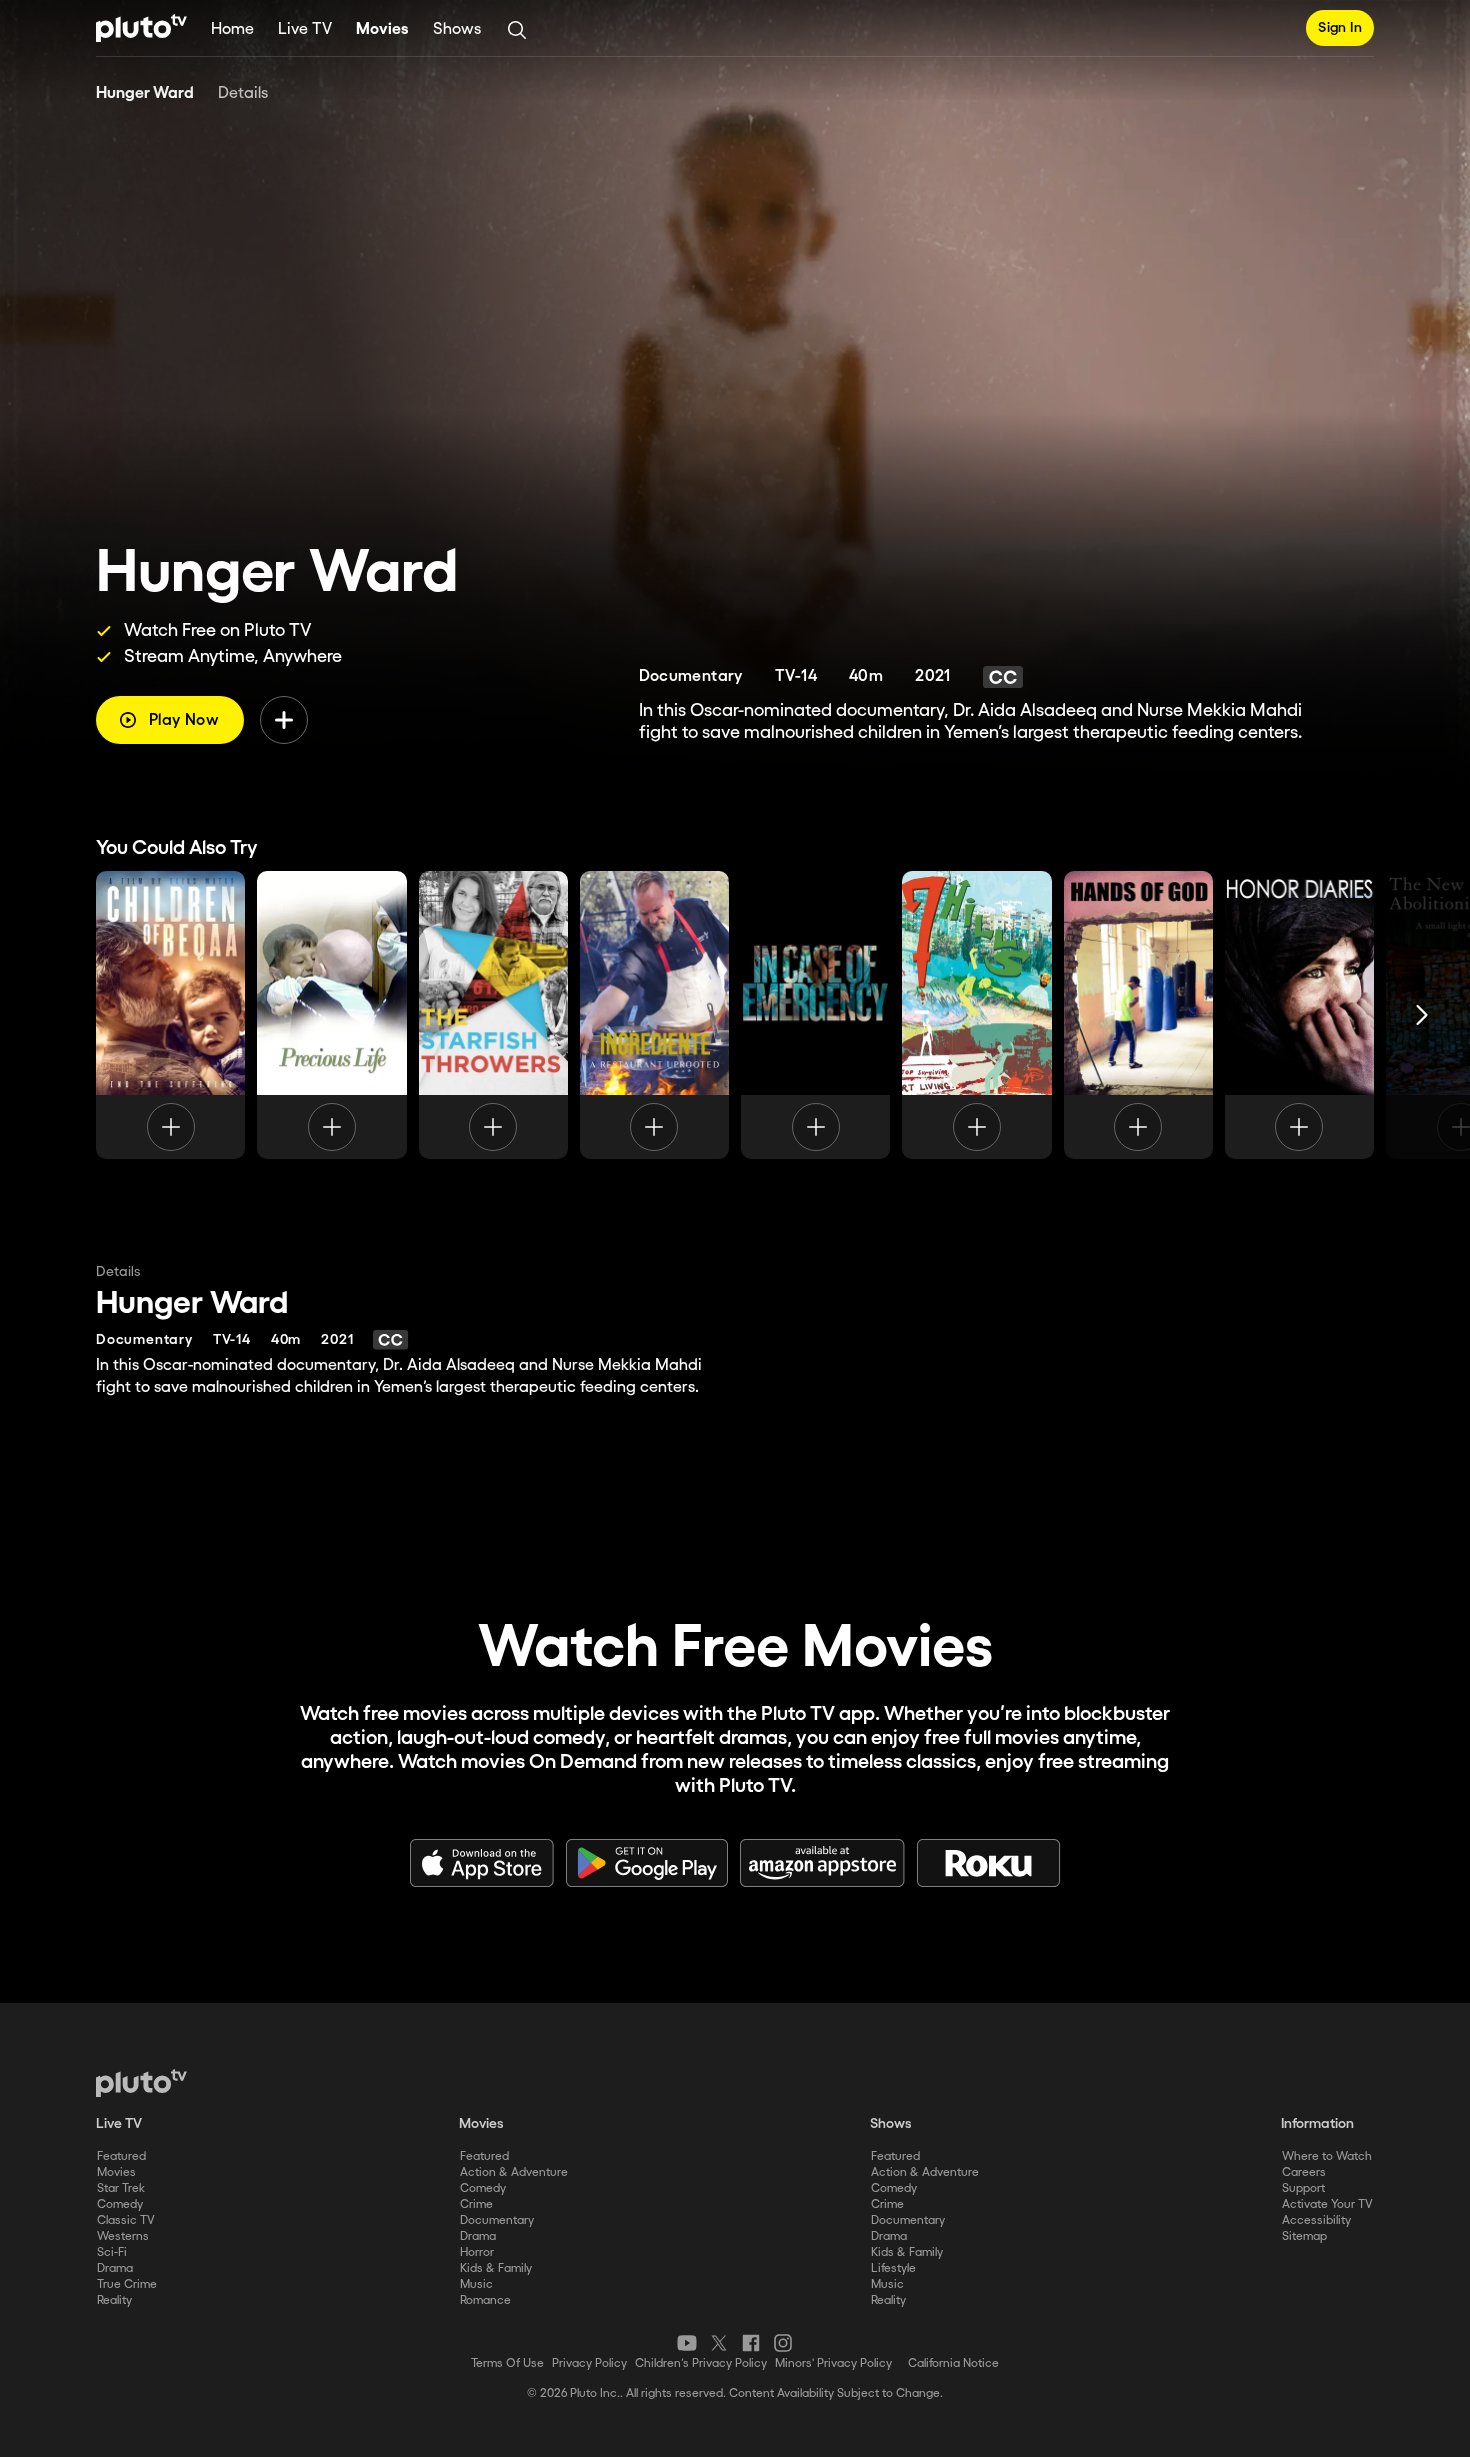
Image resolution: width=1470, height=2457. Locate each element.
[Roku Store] (989, 1863)
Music (476, 2284)
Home (232, 29)
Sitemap (1304, 2236)
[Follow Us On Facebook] (751, 2343)
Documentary (497, 2220)
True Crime (127, 2284)
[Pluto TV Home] (141, 28)
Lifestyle (893, 2268)
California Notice (953, 2363)
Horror (477, 2252)
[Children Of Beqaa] (170, 1015)
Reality (114, 2300)
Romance (485, 2300)
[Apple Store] (482, 1863)
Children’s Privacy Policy (701, 2363)
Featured (121, 2156)
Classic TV (126, 2220)
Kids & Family (496, 2268)
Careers (1304, 2172)
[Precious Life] (331, 1015)
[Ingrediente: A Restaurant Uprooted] (654, 1015)
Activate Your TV (1327, 2204)
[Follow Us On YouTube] (687, 2343)
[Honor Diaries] (1299, 1015)
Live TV (305, 29)
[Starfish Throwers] (493, 1015)
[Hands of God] (1138, 1015)
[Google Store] (647, 1863)
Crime (476, 2204)
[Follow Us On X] (719, 2343)
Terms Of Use (507, 2363)
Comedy (120, 2204)
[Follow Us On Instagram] (783, 2343)
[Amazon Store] (822, 1863)
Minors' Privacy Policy (833, 2363)
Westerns (123, 2236)
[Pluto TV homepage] (141, 2083)
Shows (457, 29)
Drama (115, 2268)
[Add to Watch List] (284, 720)
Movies (382, 29)
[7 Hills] (976, 1015)
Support (1303, 2188)
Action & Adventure (514, 2172)
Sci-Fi (112, 2252)
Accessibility (1316, 2220)
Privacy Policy (589, 2363)
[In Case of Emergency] (815, 1015)
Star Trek (121, 2188)
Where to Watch (1327, 2156)
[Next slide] (1422, 1015)
